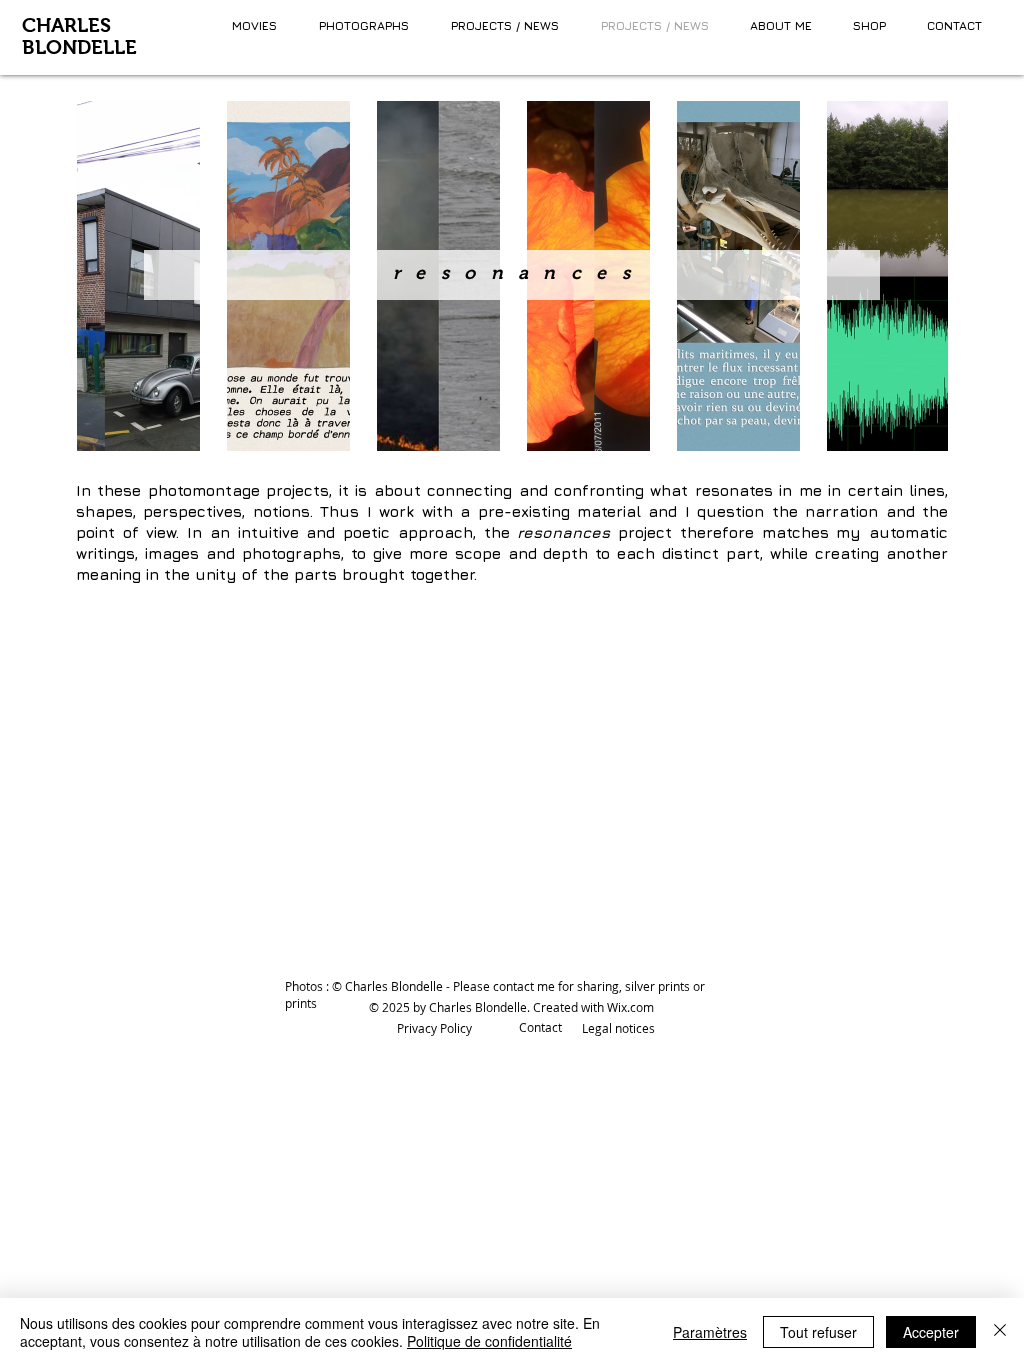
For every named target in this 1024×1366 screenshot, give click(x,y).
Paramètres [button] (710, 1332)
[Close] (1000, 1332)
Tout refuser (818, 1332)
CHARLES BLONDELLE (79, 36)
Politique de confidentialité (489, 1341)
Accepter (931, 1332)
